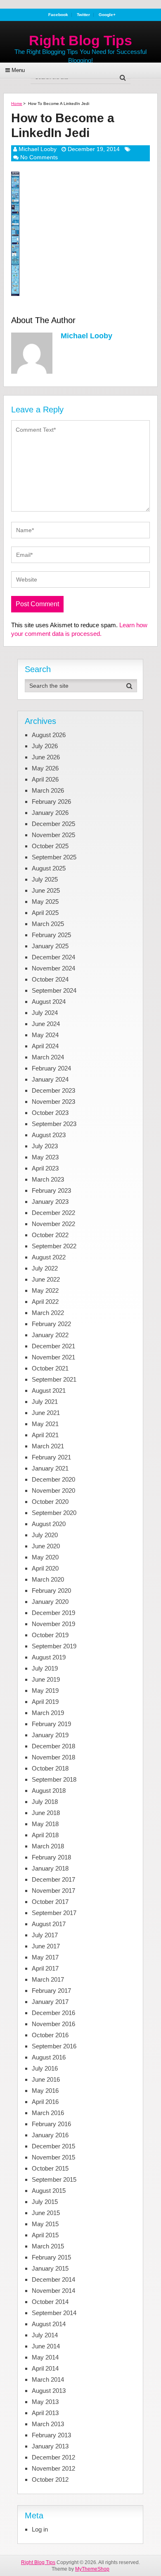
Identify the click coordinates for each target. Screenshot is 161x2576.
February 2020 (51, 1591)
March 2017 (48, 1979)
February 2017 (51, 1991)
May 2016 (45, 2091)
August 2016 (49, 2057)
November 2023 (53, 1102)
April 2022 (45, 1302)
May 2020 (45, 1557)
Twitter (83, 15)
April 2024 (45, 1046)
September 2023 (54, 1124)
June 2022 (46, 1279)
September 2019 (54, 1646)
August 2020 (49, 1524)
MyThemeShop (92, 2569)
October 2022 (50, 1235)
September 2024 (54, 990)
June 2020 (46, 1546)
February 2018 (51, 1857)
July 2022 (45, 1268)
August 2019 (49, 1657)
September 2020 (54, 1513)
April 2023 (45, 1168)
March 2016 (48, 2113)
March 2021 (48, 1446)
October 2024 (50, 979)
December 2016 (53, 2013)
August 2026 (49, 735)
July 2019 (45, 1668)
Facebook (58, 15)
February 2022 (51, 1324)
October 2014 (50, 2302)
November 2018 (53, 1757)
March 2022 (48, 1313)
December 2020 (53, 1479)
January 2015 (50, 2268)
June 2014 (46, 2346)
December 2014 (53, 2279)
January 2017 (50, 2002)
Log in (40, 2529)
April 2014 (45, 2368)
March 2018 (48, 1846)
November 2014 (53, 2291)
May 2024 (45, 1035)
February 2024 (51, 1068)
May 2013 (45, 2402)
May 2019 (45, 1691)
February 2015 (51, 2257)
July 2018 (45, 1802)
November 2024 (53, 968)
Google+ (107, 15)
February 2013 (51, 2435)
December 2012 (53, 2457)
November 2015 (53, 2157)
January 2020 (50, 1602)
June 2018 (46, 1813)
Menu (18, 70)
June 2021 (46, 1413)
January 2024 (50, 1079)
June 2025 (46, 890)
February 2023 (51, 1190)
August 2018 (49, 1791)
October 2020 (50, 1502)
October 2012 (50, 2479)
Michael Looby (38, 149)
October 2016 (50, 2035)
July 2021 (45, 1402)
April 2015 (45, 2235)
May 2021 (45, 1424)
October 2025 (50, 846)
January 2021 (50, 1468)
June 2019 (46, 1679)
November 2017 (53, 1891)
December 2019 (53, 1613)
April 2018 (45, 1835)
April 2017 (45, 1968)
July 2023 (45, 1146)
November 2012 (53, 2468)
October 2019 (50, 1635)
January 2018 (50, 1868)
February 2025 (51, 935)
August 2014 (49, 2324)
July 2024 (45, 1013)
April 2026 (45, 779)
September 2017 (54, 1913)
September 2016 (54, 2046)
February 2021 (51, 1457)
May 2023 (45, 1157)
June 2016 (46, 2079)
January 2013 (50, 2446)
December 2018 (53, 1746)
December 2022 (53, 1213)
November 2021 (53, 1357)
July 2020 (45, 1535)
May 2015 (45, 2224)
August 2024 (49, 1002)
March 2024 (48, 1057)
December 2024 (53, 957)
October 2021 (50, 1368)
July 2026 (45, 746)
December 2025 (53, 824)
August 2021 (49, 1390)
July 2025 (45, 879)
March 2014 (48, 2379)
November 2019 (53, 1624)
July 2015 (45, 2202)
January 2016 (50, 2135)
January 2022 (50, 1335)
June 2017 (46, 1946)
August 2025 (49, 868)
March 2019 (48, 1713)
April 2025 (45, 913)
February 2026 (51, 802)
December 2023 (53, 1090)
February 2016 (51, 2124)
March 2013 (48, 2424)
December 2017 (53, 1879)
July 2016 (45, 2068)
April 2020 (45, 1568)
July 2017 (45, 1935)
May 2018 (45, 1824)
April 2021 (45, 1435)
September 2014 (54, 2313)
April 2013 (45, 2413)
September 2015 (54, 2179)
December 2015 (53, 2146)
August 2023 (49, 1135)
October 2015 (50, 2168)
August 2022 (49, 1257)
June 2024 (46, 1024)
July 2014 (45, 2335)
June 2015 (46, 2213)
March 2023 (48, 1179)
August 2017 (49, 1924)
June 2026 (46, 757)
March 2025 (48, 924)
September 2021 (54, 1379)
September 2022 (54, 1246)
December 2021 (53, 1346)
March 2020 (48, 1579)
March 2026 (48, 790)
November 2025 (53, 835)
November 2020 (53, 1490)
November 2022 (53, 1224)
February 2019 (51, 1724)
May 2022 (45, 1290)
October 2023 (50, 1113)
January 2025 (50, 946)
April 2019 (45, 1702)
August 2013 (49, 2391)
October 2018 (50, 1768)
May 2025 (45, 902)
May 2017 (45, 1957)
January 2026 (50, 813)
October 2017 (50, 1902)
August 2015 (49, 2191)
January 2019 (50, 1735)
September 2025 (54, 857)
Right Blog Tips (80, 40)
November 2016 (53, 2024)
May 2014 (45, 2357)
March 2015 (48, 2246)
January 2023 (50, 1202)
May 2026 (45, 768)
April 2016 (45, 2102)
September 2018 (54, 1779)
